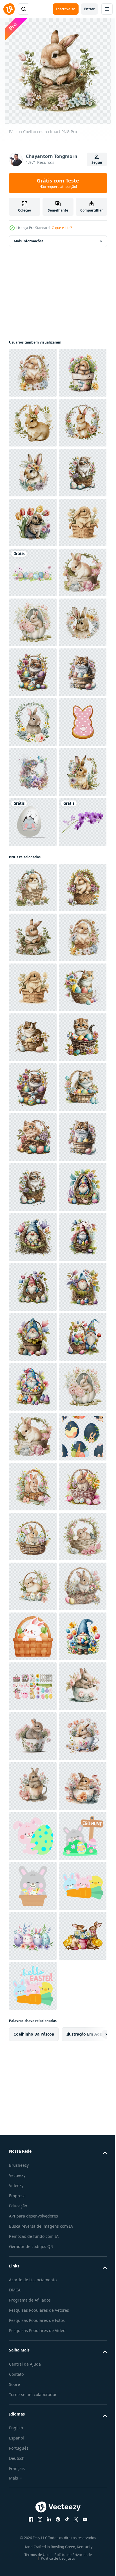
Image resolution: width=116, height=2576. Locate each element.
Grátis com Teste (58, 183)
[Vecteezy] (9, 9)
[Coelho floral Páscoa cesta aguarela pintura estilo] (33, 822)
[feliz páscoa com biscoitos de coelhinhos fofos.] (33, 1122)
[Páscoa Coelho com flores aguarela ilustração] (33, 473)
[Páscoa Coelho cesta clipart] (33, 373)
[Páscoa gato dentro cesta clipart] (33, 622)
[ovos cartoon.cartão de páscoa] (33, 772)
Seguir (97, 162)
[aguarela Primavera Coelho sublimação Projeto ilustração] (33, 572)
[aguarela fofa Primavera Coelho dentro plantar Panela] (33, 423)
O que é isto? (62, 228)
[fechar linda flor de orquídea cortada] (33, 1321)
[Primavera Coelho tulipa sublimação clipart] (33, 672)
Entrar (89, 9)
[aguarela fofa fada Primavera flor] (33, 1172)
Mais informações (29, 241)
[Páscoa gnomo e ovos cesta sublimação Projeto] (33, 2036)
